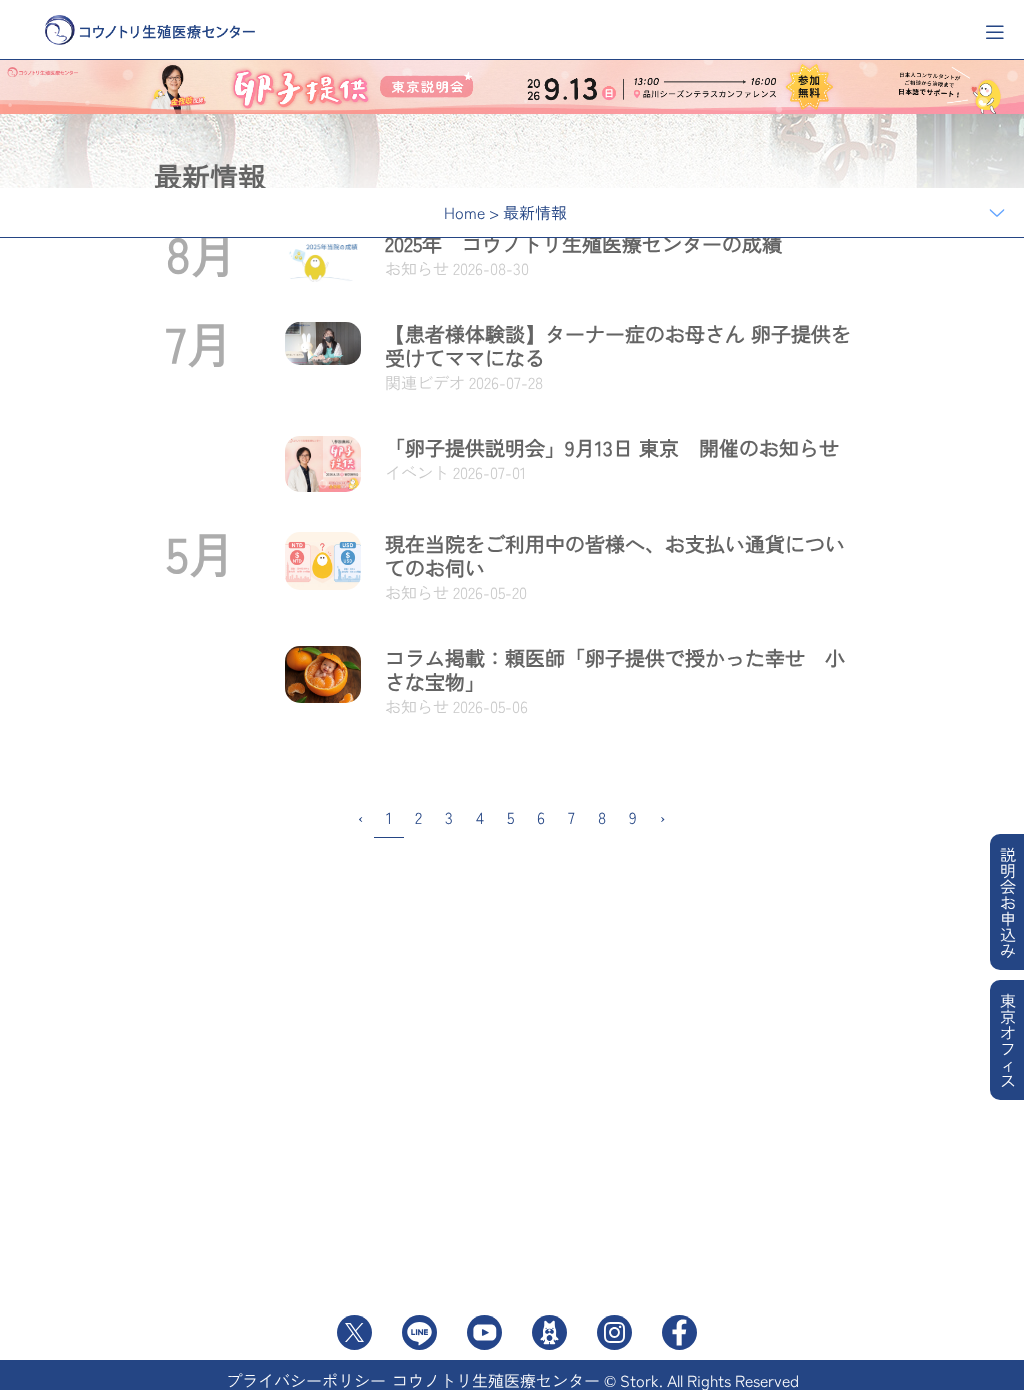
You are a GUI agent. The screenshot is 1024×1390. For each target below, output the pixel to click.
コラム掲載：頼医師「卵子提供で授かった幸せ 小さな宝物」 (615, 669)
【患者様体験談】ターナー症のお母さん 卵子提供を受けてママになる (618, 345)
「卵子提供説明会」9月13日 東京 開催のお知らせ (612, 447)
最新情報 (535, 212)
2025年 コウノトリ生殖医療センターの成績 (583, 243)
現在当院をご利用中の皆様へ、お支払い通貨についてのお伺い (615, 555)
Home (464, 212)
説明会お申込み (1008, 902)
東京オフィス (1008, 1040)
